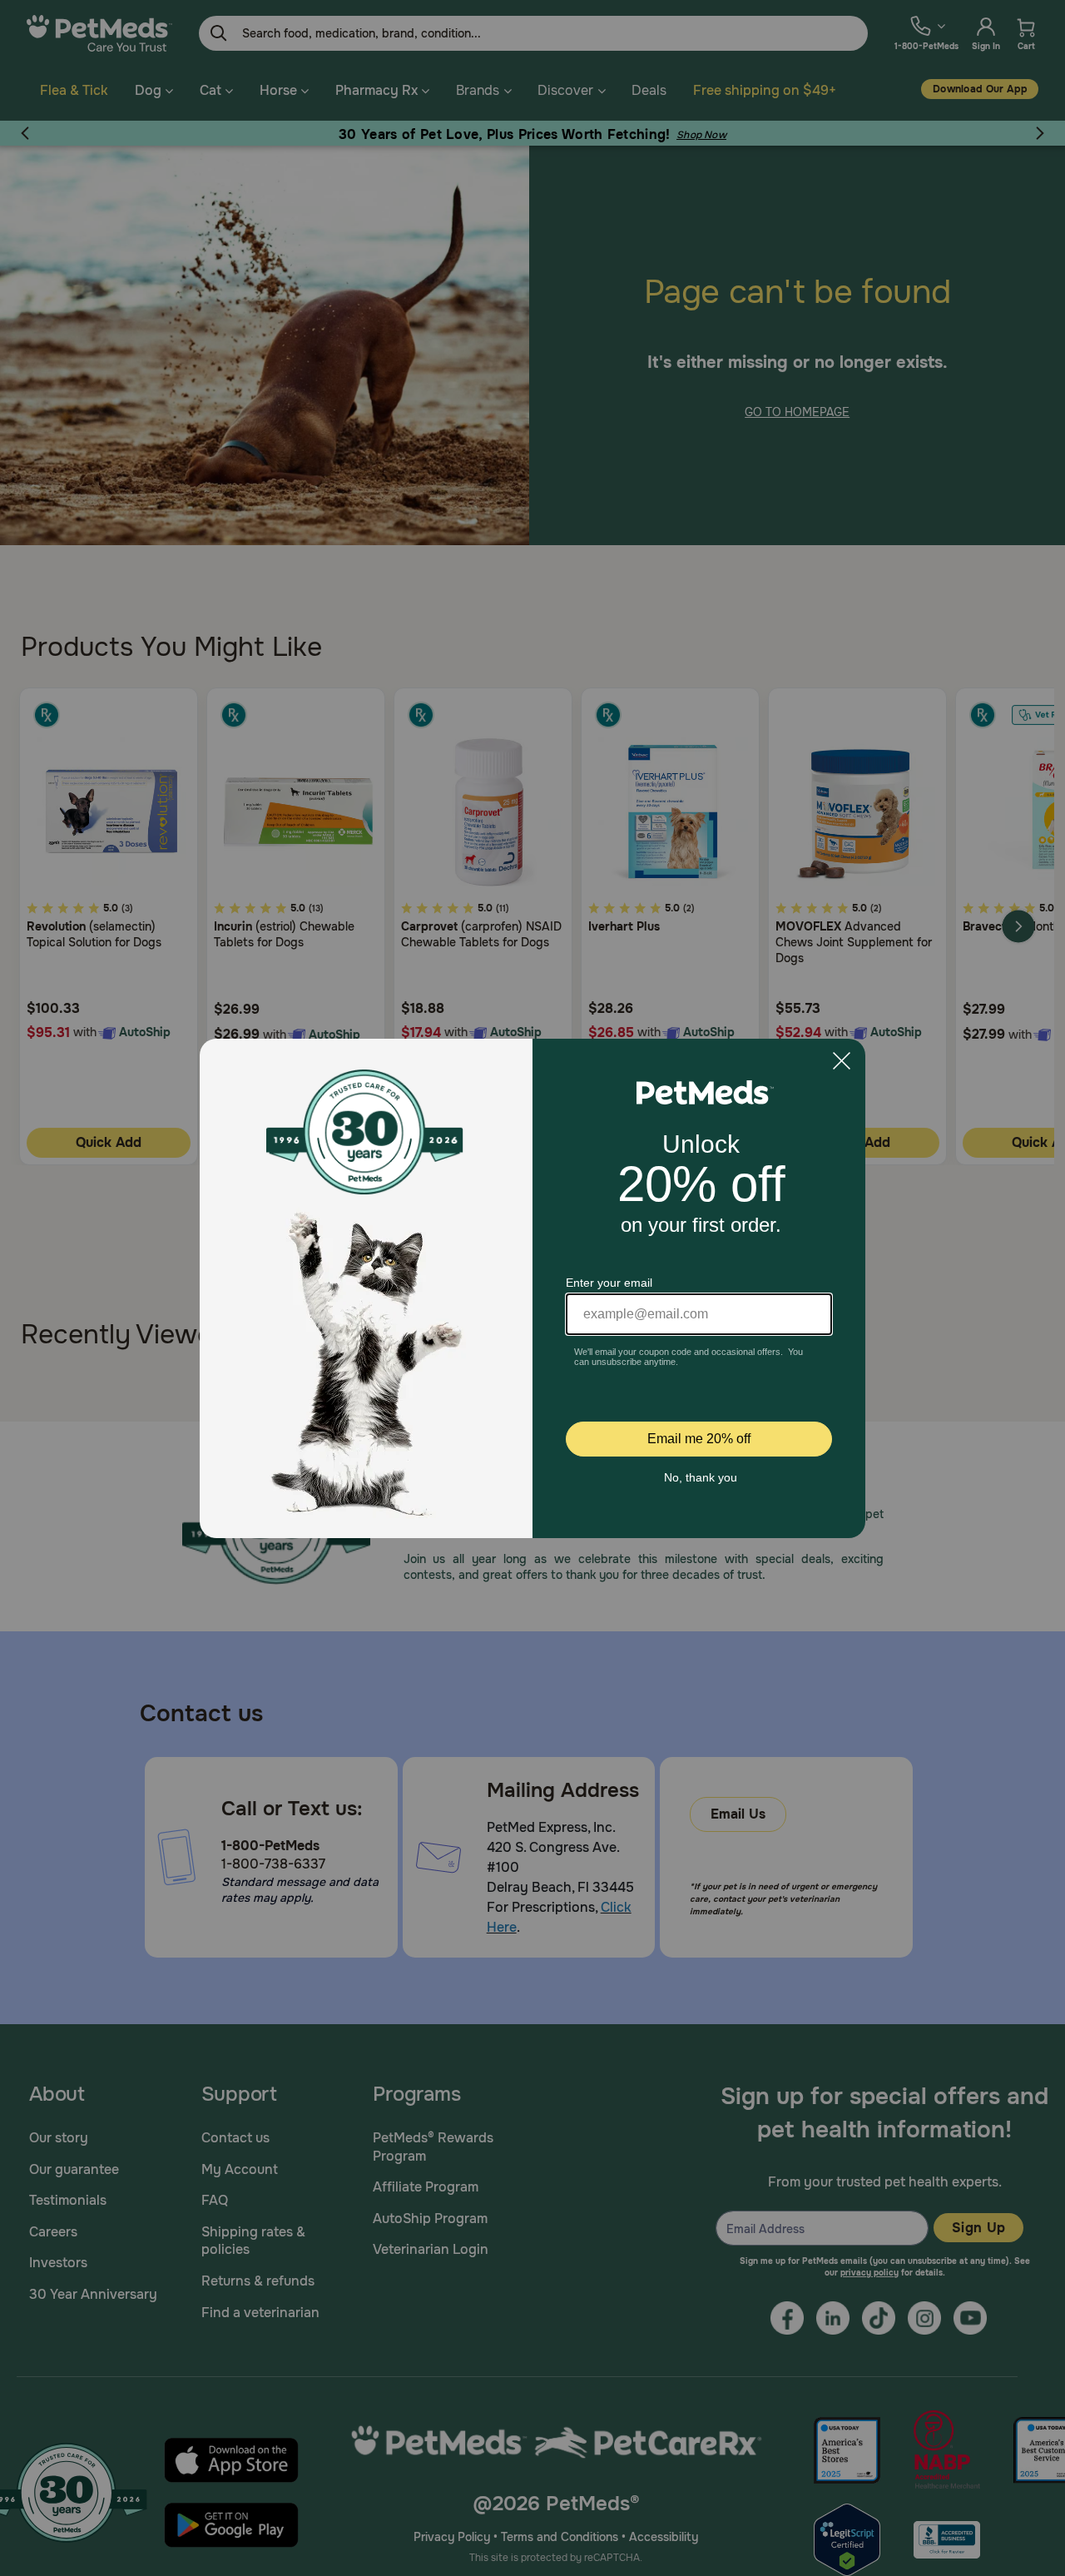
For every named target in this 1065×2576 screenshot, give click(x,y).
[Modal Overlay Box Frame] (532, 1288)
